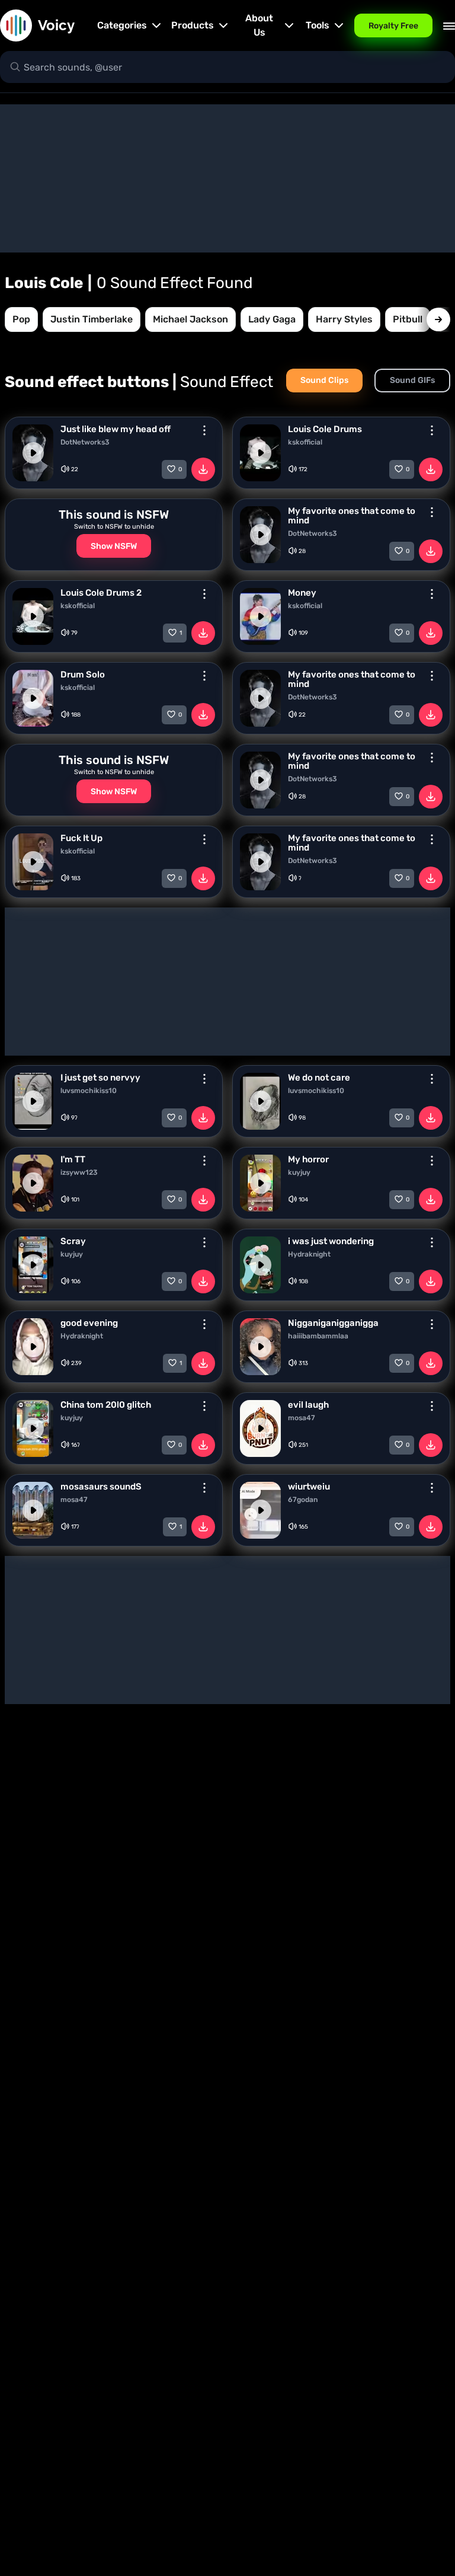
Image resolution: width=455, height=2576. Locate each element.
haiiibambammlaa (318, 1336)
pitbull (408, 319)
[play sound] (33, 453)
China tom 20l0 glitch (106, 1405)
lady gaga (272, 319)
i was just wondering (331, 1241)
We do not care (319, 1078)
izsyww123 (79, 1172)
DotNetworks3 (85, 442)
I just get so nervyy (100, 1078)
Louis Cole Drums (325, 429)
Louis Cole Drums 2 (101, 593)
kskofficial (305, 442)
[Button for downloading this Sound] (203, 469)
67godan (303, 1500)
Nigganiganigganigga (333, 1323)
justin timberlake (92, 319)
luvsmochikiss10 (89, 1091)
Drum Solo (83, 675)
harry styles (344, 319)
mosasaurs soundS (101, 1487)
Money (302, 593)
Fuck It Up (81, 838)
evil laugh (308, 1405)
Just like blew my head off (116, 429)
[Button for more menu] (204, 430)
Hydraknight (309, 1254)
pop (21, 319)
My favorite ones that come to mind (352, 516)
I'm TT (73, 1159)
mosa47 (302, 1418)
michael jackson (190, 319)
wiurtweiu (309, 1487)
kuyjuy (299, 1172)
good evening (89, 1323)
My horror (308, 1159)
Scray (73, 1241)
